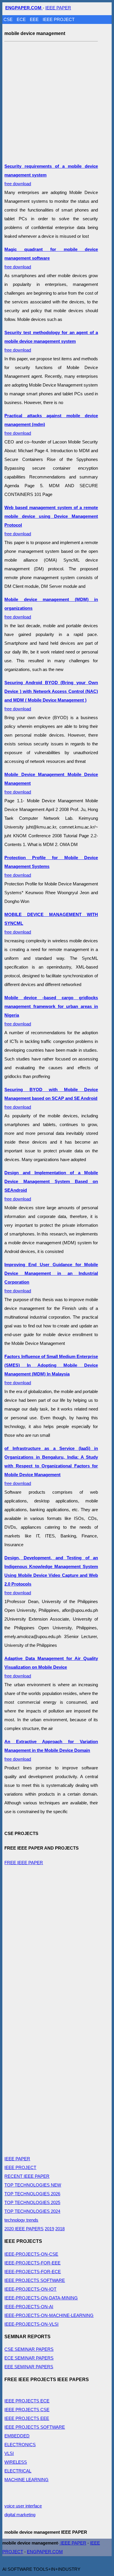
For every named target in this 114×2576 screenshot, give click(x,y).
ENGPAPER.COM (45, 2552)
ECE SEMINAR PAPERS (29, 2358)
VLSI (9, 2453)
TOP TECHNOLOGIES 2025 (32, 2202)
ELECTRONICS (20, 2445)
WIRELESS (16, 2462)
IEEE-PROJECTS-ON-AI (29, 2307)
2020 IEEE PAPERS (24, 2229)
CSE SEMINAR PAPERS (29, 2349)
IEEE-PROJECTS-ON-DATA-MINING (41, 2298)
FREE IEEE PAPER (24, 1863)
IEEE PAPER (58, 8)
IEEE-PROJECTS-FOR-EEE (32, 2263)
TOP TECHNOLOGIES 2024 (32, 2211)
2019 (49, 2229)
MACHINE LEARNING (26, 2480)
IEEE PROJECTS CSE (27, 2410)
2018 (60, 2229)
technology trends (21, 2220)
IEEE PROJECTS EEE (27, 2418)
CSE (9, 19)
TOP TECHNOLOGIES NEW (33, 2185)
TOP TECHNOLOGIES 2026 (32, 2194)
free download (51, 341)
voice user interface (23, 2506)
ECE (22, 19)
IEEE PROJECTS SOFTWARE (35, 2280)
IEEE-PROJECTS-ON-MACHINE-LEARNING (49, 2315)
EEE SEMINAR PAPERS (29, 2367)
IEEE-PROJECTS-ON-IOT (30, 2289)
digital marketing (20, 2515)
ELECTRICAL (18, 2471)
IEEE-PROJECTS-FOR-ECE (33, 2272)
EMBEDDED (17, 2436)
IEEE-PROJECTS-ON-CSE (31, 2254)
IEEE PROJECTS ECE (27, 2401)
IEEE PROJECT (59, 19)
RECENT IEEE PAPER (27, 2176)
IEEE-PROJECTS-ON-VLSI (31, 2324)
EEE (35, 19)
